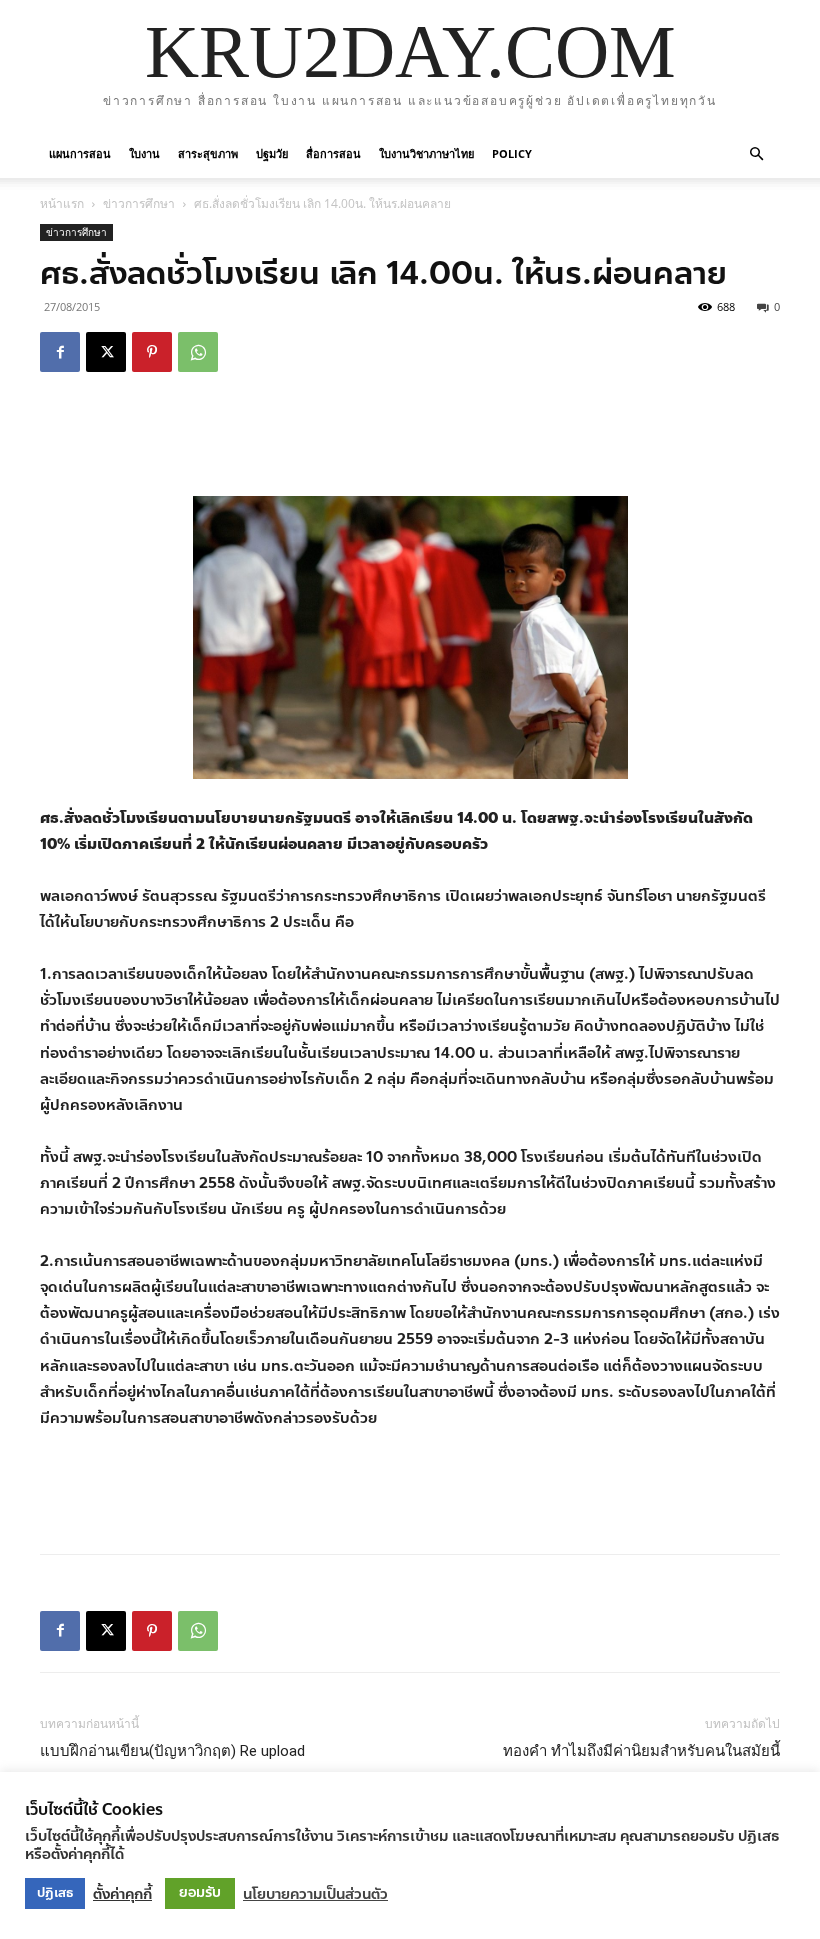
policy (512, 153)
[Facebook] (60, 352)
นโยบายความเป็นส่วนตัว (315, 1894)
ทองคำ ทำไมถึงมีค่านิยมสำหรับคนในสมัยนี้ (641, 1751)
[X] (106, 352)
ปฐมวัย (272, 153)
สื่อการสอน (333, 153)
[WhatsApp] (198, 352)
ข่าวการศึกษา (139, 203)
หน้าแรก (62, 203)
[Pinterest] (152, 352)
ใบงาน (144, 153)
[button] (756, 152)
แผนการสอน (80, 153)
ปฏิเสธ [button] (55, 1893)
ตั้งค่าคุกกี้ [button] (122, 1894)
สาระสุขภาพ (208, 153)
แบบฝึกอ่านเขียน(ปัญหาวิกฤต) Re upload (172, 1751)
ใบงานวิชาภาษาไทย (426, 153)
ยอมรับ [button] (200, 1892)
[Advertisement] (410, 439)
